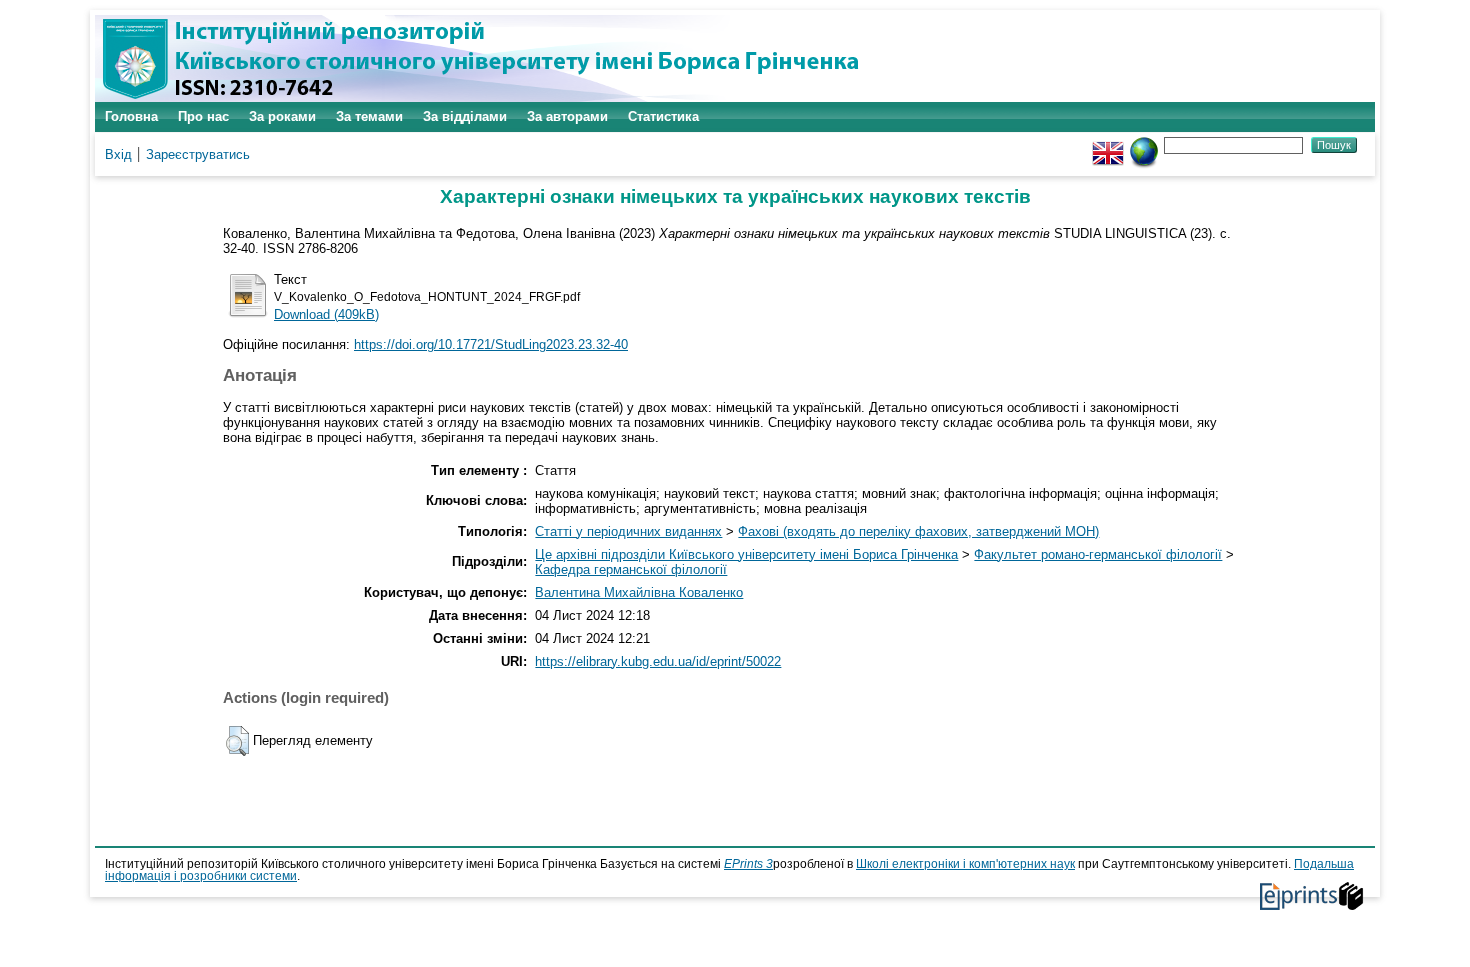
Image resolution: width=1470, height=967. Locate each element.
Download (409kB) (326, 314)
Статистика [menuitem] (663, 116)
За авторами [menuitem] (567, 116)
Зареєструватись (198, 154)
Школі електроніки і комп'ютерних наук (965, 864)
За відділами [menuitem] (465, 116)
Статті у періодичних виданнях (628, 531)
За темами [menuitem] (369, 116)
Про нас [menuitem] (203, 116)
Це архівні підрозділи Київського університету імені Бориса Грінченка (746, 554)
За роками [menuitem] (282, 116)
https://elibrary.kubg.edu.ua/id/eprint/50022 (658, 661)
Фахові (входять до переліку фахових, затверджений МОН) (918, 531)
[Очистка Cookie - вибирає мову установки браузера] (1144, 144)
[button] (237, 741)
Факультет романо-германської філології (1098, 554)
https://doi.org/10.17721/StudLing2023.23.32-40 (491, 344)
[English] (1108, 144)
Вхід (118, 154)
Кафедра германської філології (631, 569)
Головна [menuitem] (131, 116)
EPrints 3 (748, 864)
